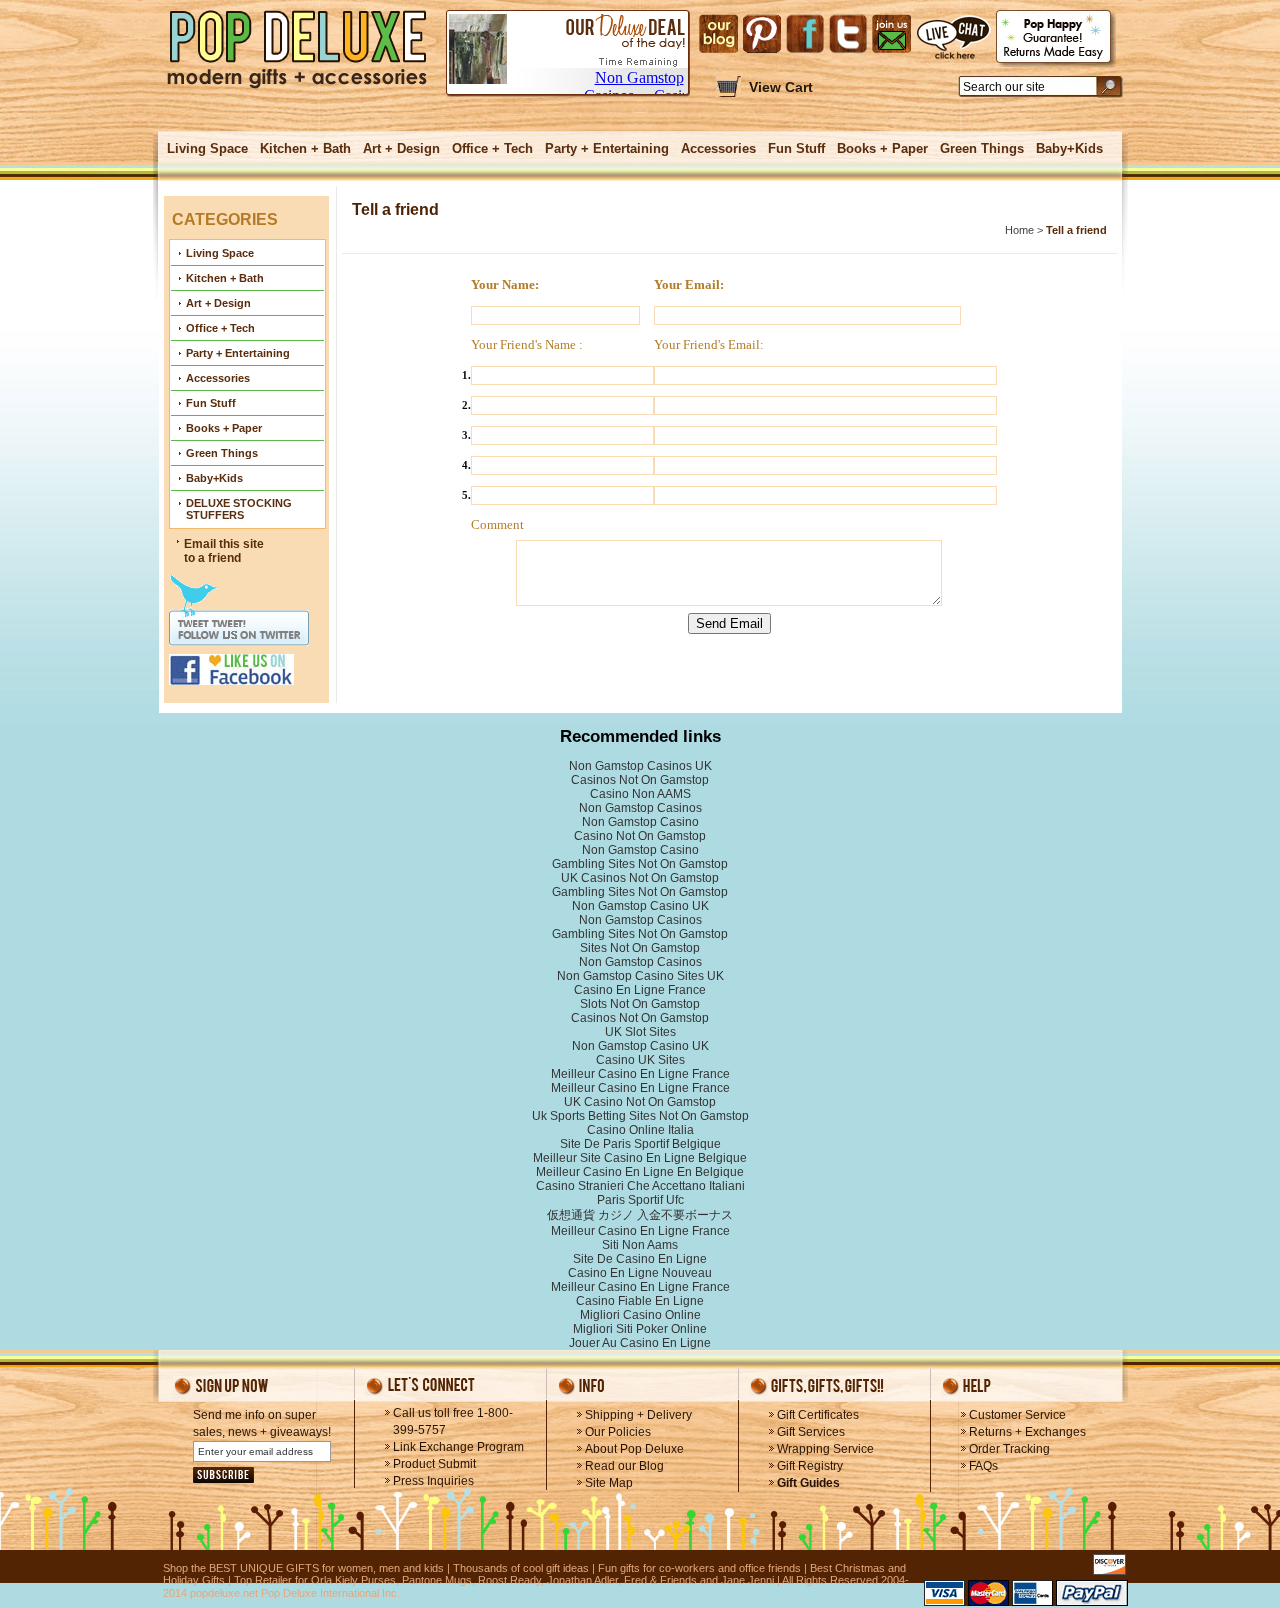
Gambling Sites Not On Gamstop (640, 864)
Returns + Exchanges (1027, 1432)
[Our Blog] (718, 34)
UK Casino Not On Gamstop (640, 1102)
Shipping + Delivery (638, 1415)
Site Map (609, 1483)
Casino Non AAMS (640, 794)
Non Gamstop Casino (640, 822)
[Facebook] (805, 34)
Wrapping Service (825, 1449)
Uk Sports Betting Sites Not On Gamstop (640, 1116)
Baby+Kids (1069, 148)
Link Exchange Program (458, 1447)
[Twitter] (848, 34)
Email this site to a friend (224, 551)
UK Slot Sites (640, 1032)
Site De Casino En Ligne (640, 1259)
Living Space (207, 148)
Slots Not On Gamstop (640, 1004)
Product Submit (434, 1464)
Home (1019, 230)
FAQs (983, 1466)
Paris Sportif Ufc (640, 1200)
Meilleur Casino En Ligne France (640, 1074)
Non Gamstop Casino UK (640, 906)
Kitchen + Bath (305, 148)
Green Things (982, 148)
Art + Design (401, 148)
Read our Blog (624, 1466)
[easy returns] (1056, 38)
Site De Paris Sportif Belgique (640, 1144)
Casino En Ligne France (640, 990)
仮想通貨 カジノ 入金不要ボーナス (640, 1215)
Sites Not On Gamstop (640, 948)
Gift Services (811, 1432)
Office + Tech (492, 148)
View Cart (781, 87)
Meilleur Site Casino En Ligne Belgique (640, 1158)
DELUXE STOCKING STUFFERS (239, 509)
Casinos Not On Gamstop (640, 780)
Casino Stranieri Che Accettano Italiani (640, 1186)
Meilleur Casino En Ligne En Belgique (640, 1172)
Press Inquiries (433, 1481)
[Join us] (891, 34)
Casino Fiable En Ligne (640, 1301)
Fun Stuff (796, 148)
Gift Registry (810, 1466)
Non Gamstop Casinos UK (640, 766)
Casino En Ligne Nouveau (640, 1273)
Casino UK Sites (640, 1060)
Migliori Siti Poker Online (640, 1329)
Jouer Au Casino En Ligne (640, 1343)
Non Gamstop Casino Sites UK (640, 976)
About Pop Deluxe (634, 1449)
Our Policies (618, 1432)
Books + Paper (882, 148)
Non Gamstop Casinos (640, 808)
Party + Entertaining (607, 148)
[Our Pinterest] (762, 34)
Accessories (718, 148)
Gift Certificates (818, 1415)
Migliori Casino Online (640, 1315)
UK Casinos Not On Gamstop (640, 878)
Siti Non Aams (640, 1245)
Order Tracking (1009, 1449)
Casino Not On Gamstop (640, 836)
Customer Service (1017, 1415)
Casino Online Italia (640, 1130)
